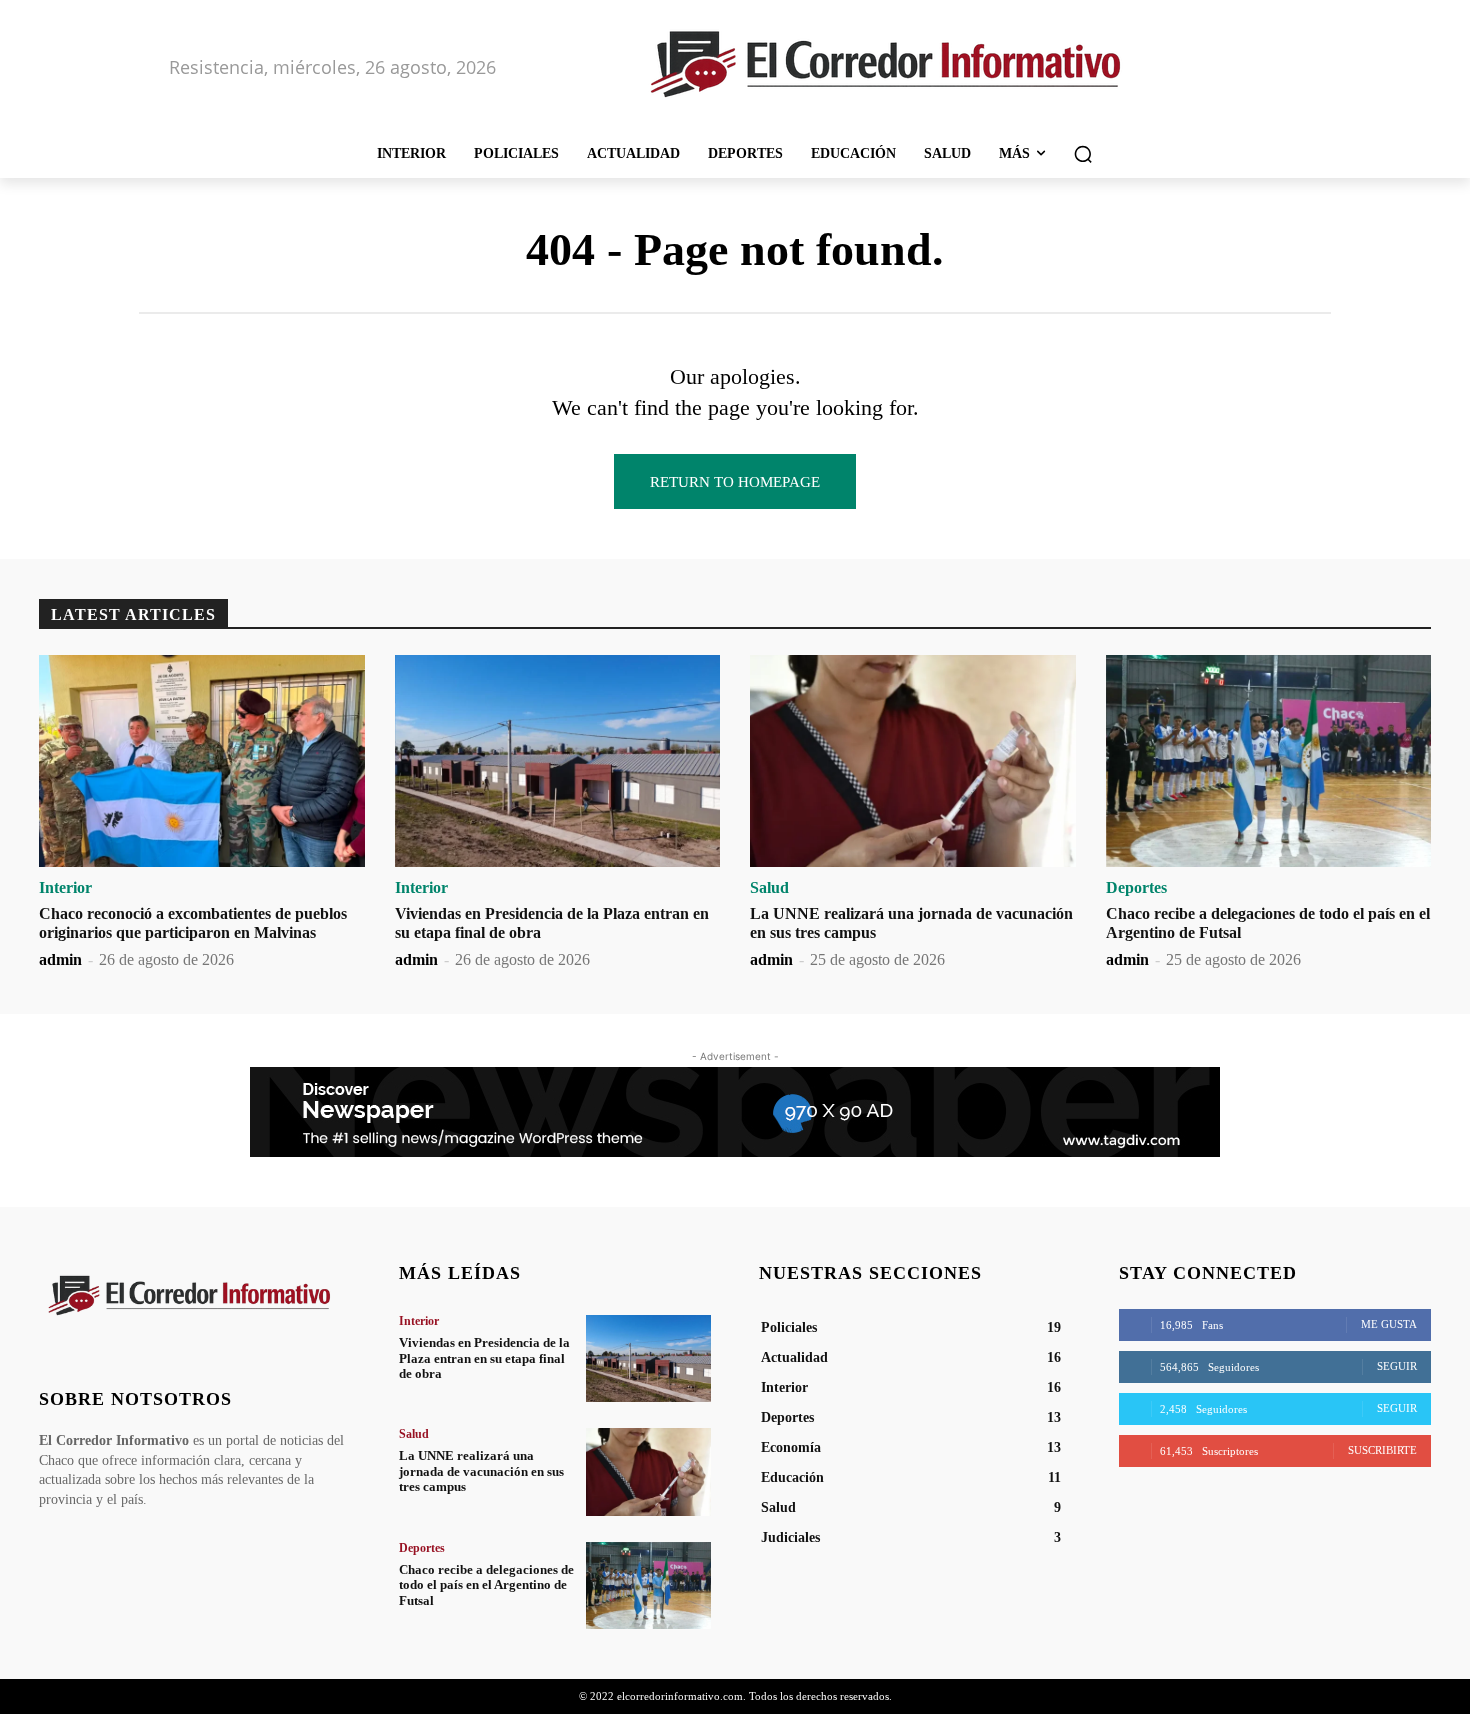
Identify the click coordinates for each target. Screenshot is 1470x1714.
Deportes (1136, 888)
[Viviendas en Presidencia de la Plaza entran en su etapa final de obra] (558, 761)
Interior (65, 888)
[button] (1083, 154)
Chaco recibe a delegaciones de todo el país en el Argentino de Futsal (486, 1585)
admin (60, 959)
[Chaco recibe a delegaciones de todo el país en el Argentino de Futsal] (1269, 761)
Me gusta (1389, 1324)
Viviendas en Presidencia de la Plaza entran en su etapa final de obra (484, 1358)
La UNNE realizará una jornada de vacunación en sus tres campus (481, 1471)
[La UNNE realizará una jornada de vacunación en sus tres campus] (913, 761)
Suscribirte (1382, 1450)
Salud (769, 888)
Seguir (1397, 1366)
